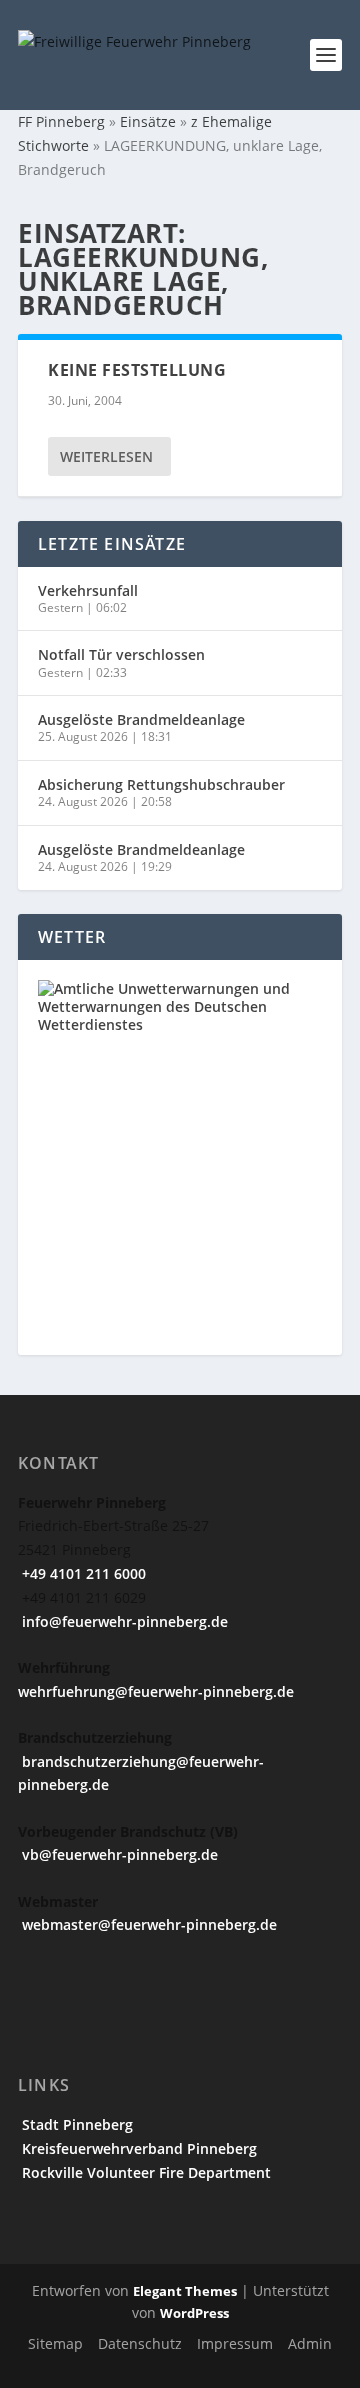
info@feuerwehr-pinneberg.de (123, 1621)
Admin (310, 2343)
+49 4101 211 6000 (82, 1573)
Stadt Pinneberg (75, 2124)
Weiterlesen (106, 456)
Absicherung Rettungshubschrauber (161, 784)
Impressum (235, 2343)
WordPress (194, 2313)
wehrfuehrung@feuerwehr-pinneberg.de (156, 1691)
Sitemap (55, 2343)
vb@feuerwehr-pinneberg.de (118, 1854)
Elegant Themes (185, 2291)
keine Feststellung (137, 370)
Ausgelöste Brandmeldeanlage (141, 719)
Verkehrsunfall (88, 590)
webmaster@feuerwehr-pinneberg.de (147, 1924)
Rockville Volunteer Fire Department (144, 2172)
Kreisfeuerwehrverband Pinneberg (137, 2148)
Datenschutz (140, 2343)
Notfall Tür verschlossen (121, 654)
